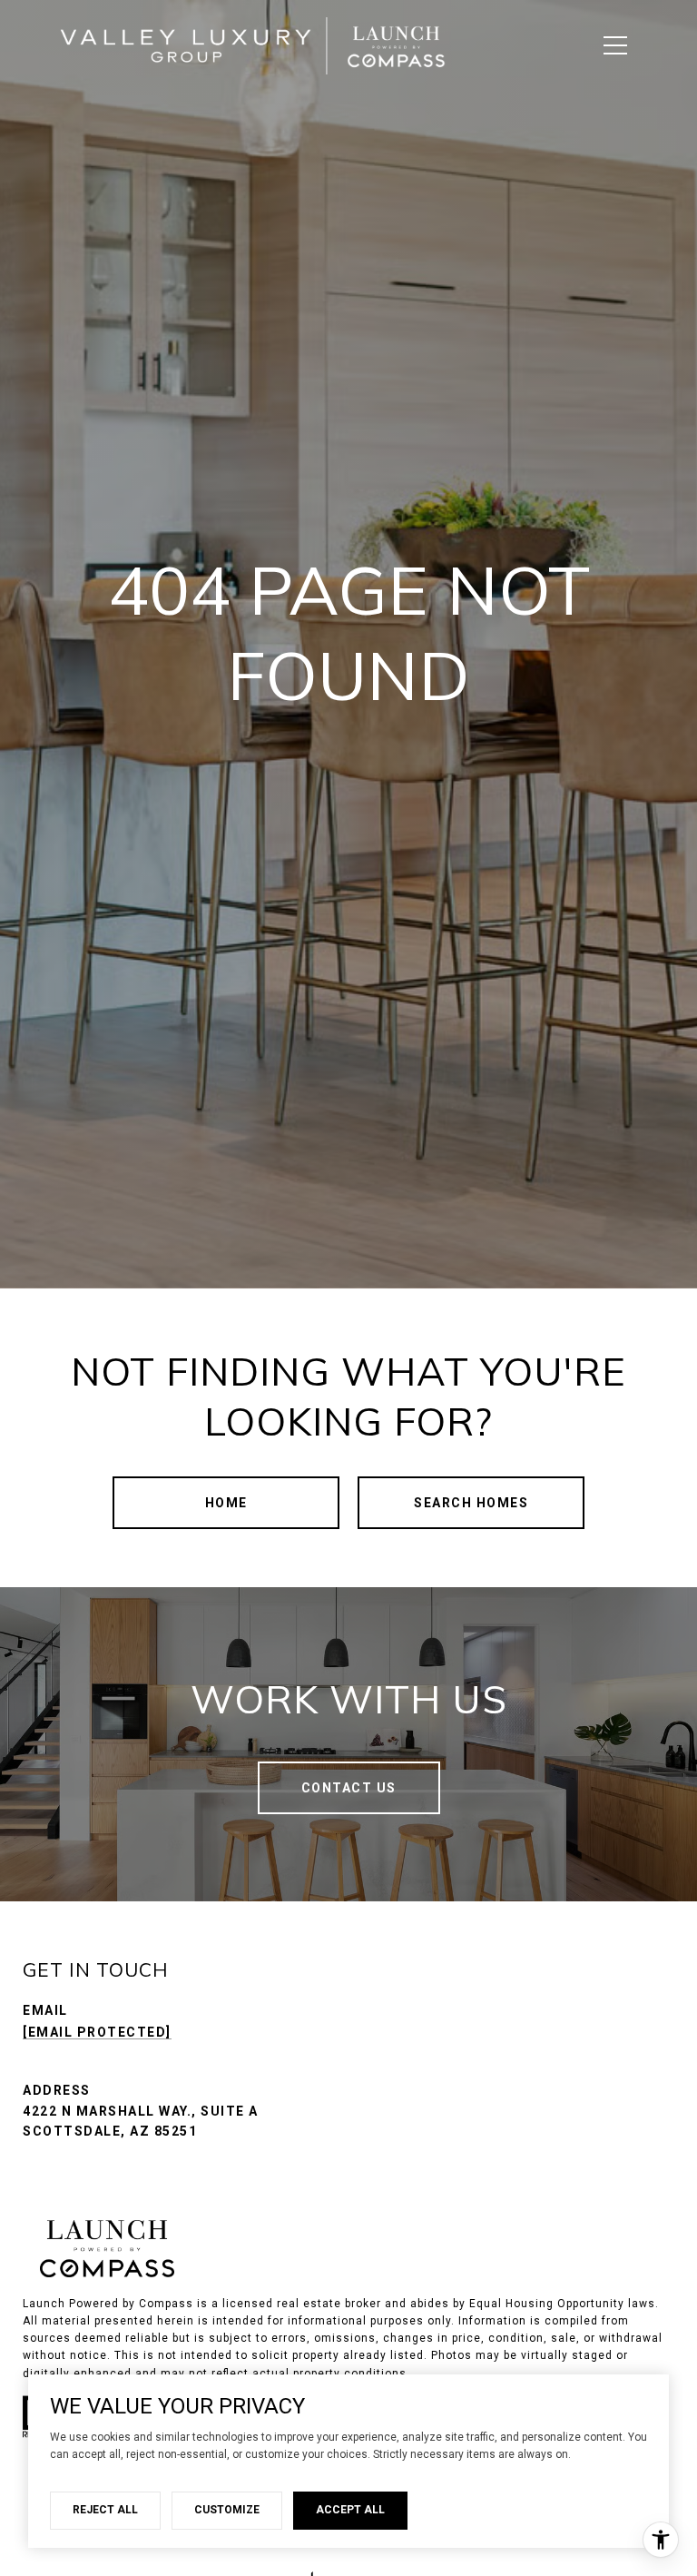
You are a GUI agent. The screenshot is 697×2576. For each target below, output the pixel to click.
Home (226, 1503)
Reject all (105, 2510)
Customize (227, 2510)
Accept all (350, 2510)
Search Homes (471, 1503)
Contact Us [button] (349, 1788)
